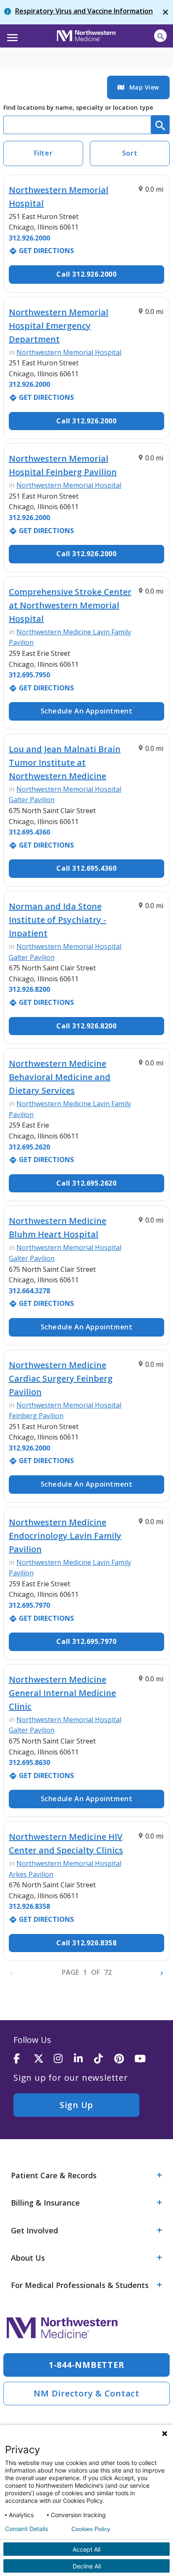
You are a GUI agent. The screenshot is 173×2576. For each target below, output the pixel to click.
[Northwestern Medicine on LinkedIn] (84, 2059)
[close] (165, 12)
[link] (138, 87)
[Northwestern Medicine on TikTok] (104, 2059)
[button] (11, 35)
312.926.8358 (29, 1906)
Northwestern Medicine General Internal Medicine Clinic (62, 1693)
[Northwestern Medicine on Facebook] (24, 2059)
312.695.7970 (29, 1605)
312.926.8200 (29, 989)
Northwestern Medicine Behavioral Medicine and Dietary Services (60, 1077)
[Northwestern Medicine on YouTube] (144, 2059)
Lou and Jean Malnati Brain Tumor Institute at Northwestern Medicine (65, 762)
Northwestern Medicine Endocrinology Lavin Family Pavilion (65, 1536)
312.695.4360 (29, 832)
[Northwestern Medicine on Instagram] (64, 2059)
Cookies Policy (91, 2529)
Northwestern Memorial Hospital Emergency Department (59, 326)
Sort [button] (130, 153)
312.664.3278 (29, 1291)
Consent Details (26, 2529)
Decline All (87, 2566)
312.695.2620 (29, 1147)
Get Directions (41, 251)
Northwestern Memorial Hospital (69, 352)
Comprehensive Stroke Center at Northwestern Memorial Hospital (70, 605)
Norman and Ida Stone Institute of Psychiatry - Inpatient (58, 920)
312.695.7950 (29, 675)
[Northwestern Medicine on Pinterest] (124, 2059)
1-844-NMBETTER (87, 2365)
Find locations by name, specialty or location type (78, 107)
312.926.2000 (29, 238)
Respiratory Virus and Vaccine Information (84, 11)
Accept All (86, 2549)
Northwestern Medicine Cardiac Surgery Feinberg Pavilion (61, 1378)
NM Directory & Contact (86, 2393)
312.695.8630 (29, 1762)
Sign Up (76, 2105)
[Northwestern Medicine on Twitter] (44, 2059)
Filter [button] (43, 153)
